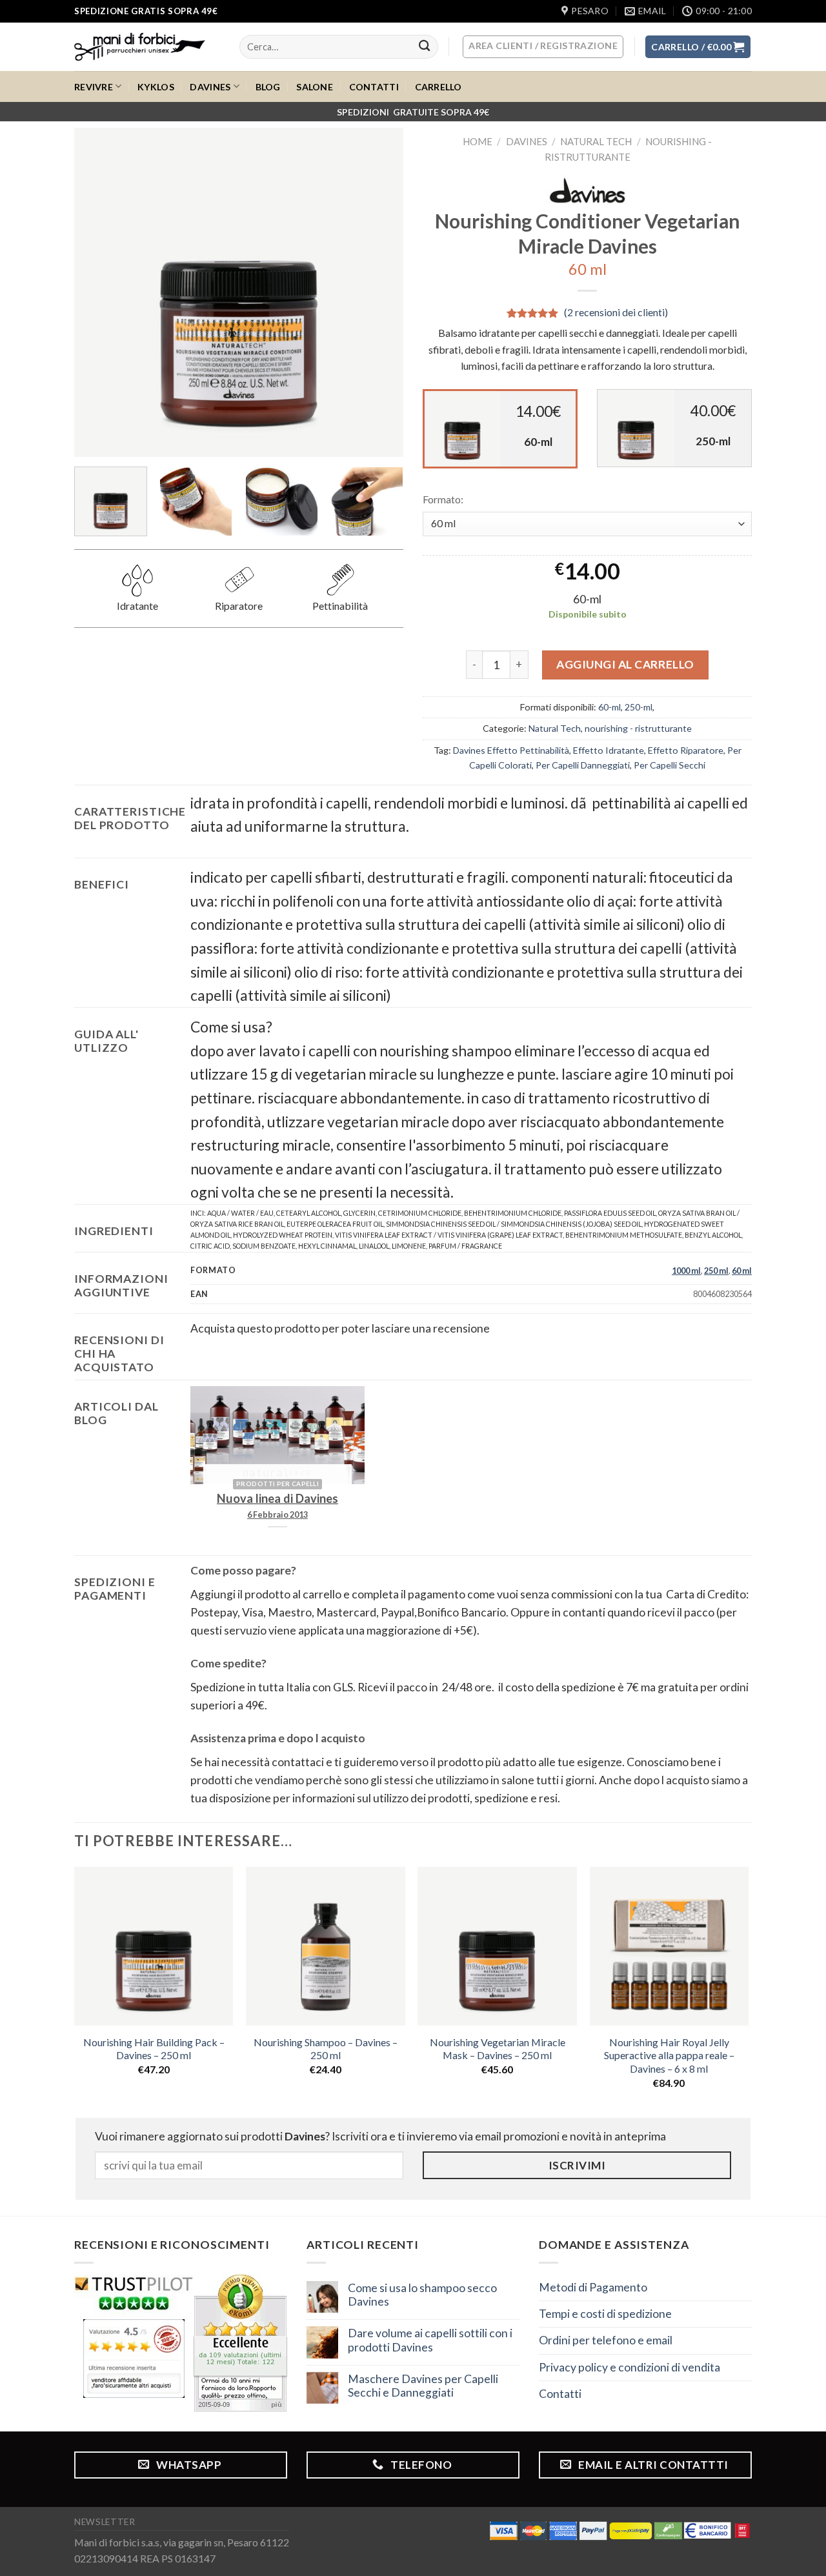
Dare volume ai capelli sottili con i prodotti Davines (430, 2340)
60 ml (742, 1271)
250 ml (716, 1271)
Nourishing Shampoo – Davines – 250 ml (326, 2049)
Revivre (94, 87)
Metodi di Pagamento (593, 2287)
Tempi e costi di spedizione (605, 2314)
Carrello (438, 87)
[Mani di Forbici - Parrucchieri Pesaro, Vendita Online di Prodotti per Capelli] (147, 47)
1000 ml (686, 1271)
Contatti (374, 87)
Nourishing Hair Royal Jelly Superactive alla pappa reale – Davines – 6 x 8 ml (669, 2055)
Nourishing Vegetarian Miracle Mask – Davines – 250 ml (498, 2049)
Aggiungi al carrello (625, 664)
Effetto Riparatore (686, 750)
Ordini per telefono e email (606, 2340)
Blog (268, 87)
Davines (210, 87)
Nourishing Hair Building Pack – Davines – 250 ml (154, 2049)
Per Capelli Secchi (670, 765)
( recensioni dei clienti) (616, 313)
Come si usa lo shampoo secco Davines (422, 2295)
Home (478, 141)
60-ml (609, 707)
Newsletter (105, 2522)
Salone (315, 87)
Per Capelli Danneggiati (583, 765)
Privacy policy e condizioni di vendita (630, 2367)
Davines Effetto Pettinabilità (511, 750)
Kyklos (156, 87)
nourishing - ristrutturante (638, 728)
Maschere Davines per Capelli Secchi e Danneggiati (423, 2386)
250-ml (639, 707)
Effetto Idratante (609, 750)
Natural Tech (596, 141)
